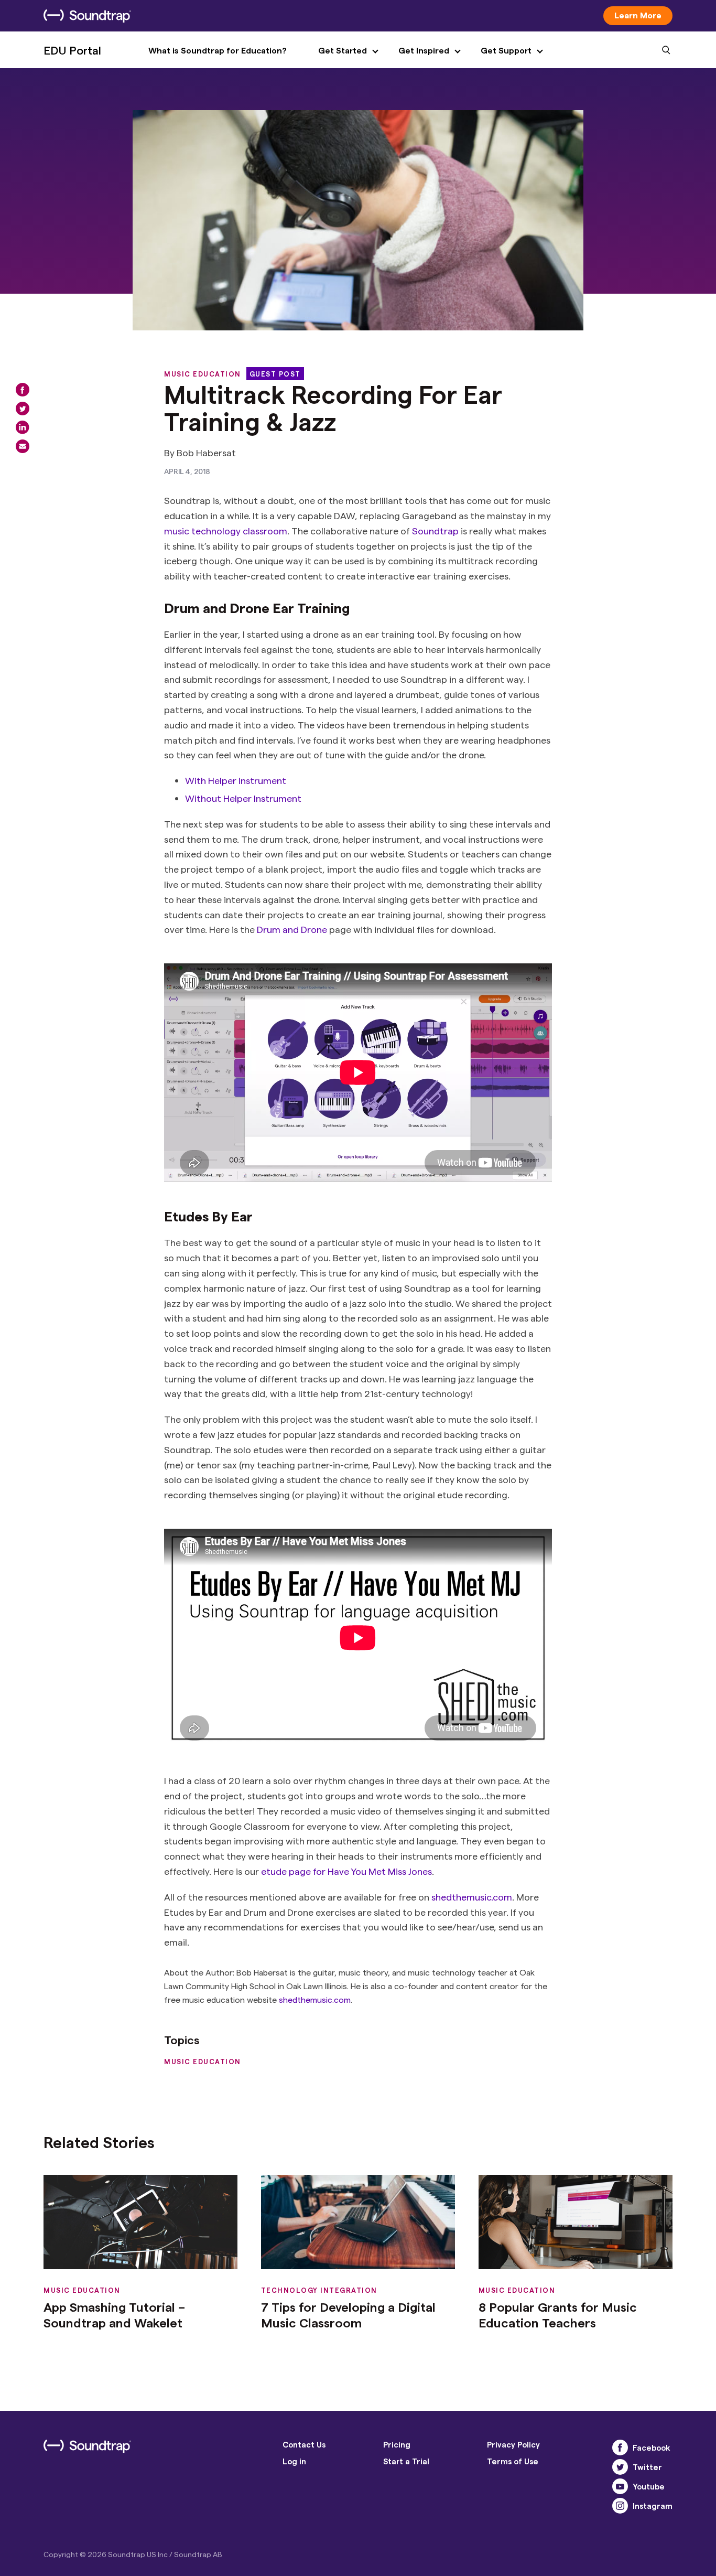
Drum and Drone (292, 929)
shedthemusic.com (472, 1897)
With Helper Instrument (236, 780)
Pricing (397, 2444)
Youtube (649, 2486)
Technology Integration (319, 2290)
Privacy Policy (513, 2444)
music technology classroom (226, 530)
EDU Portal (72, 50)
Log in (294, 2461)
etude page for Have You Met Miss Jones (346, 1871)
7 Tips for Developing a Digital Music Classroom (348, 2315)
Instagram (653, 2506)
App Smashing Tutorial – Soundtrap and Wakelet (114, 2315)
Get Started (343, 50)
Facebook (652, 2448)
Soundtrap (435, 530)
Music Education (203, 374)
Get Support (506, 50)
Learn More (638, 15)
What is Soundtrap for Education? (218, 50)
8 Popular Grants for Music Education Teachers (558, 2315)
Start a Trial (406, 2461)
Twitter (647, 2467)
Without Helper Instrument (243, 798)
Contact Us (304, 2444)
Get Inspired (424, 50)
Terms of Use (513, 2461)
